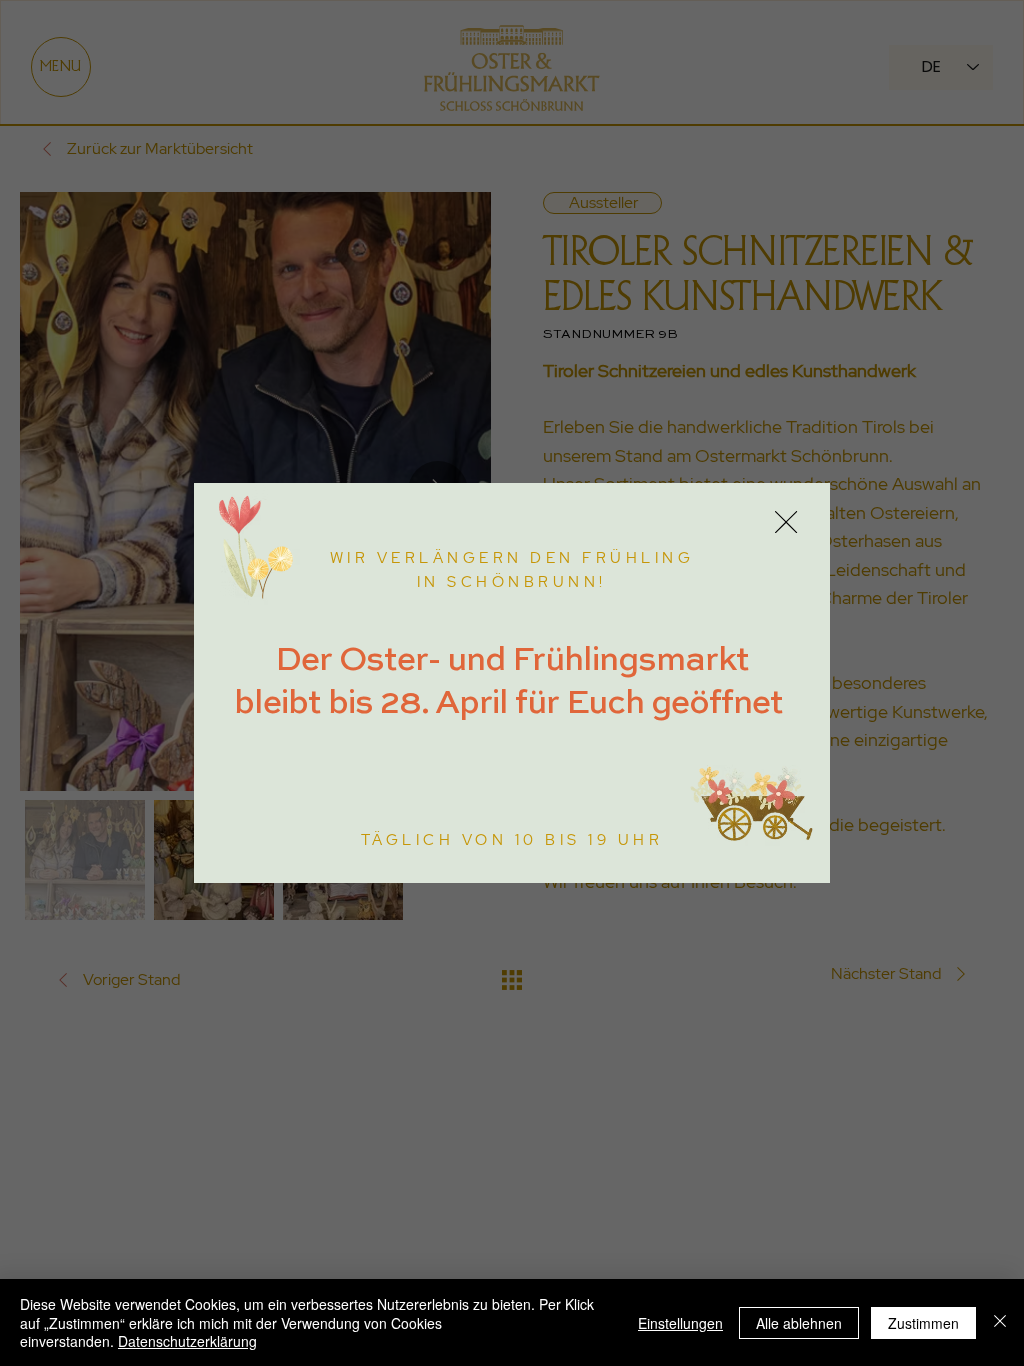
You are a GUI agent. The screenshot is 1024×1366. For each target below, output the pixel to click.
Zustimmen (923, 1323)
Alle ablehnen (799, 1323)
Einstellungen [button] (680, 1323)
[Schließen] (1000, 1322)
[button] (786, 523)
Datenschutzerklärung (187, 1341)
